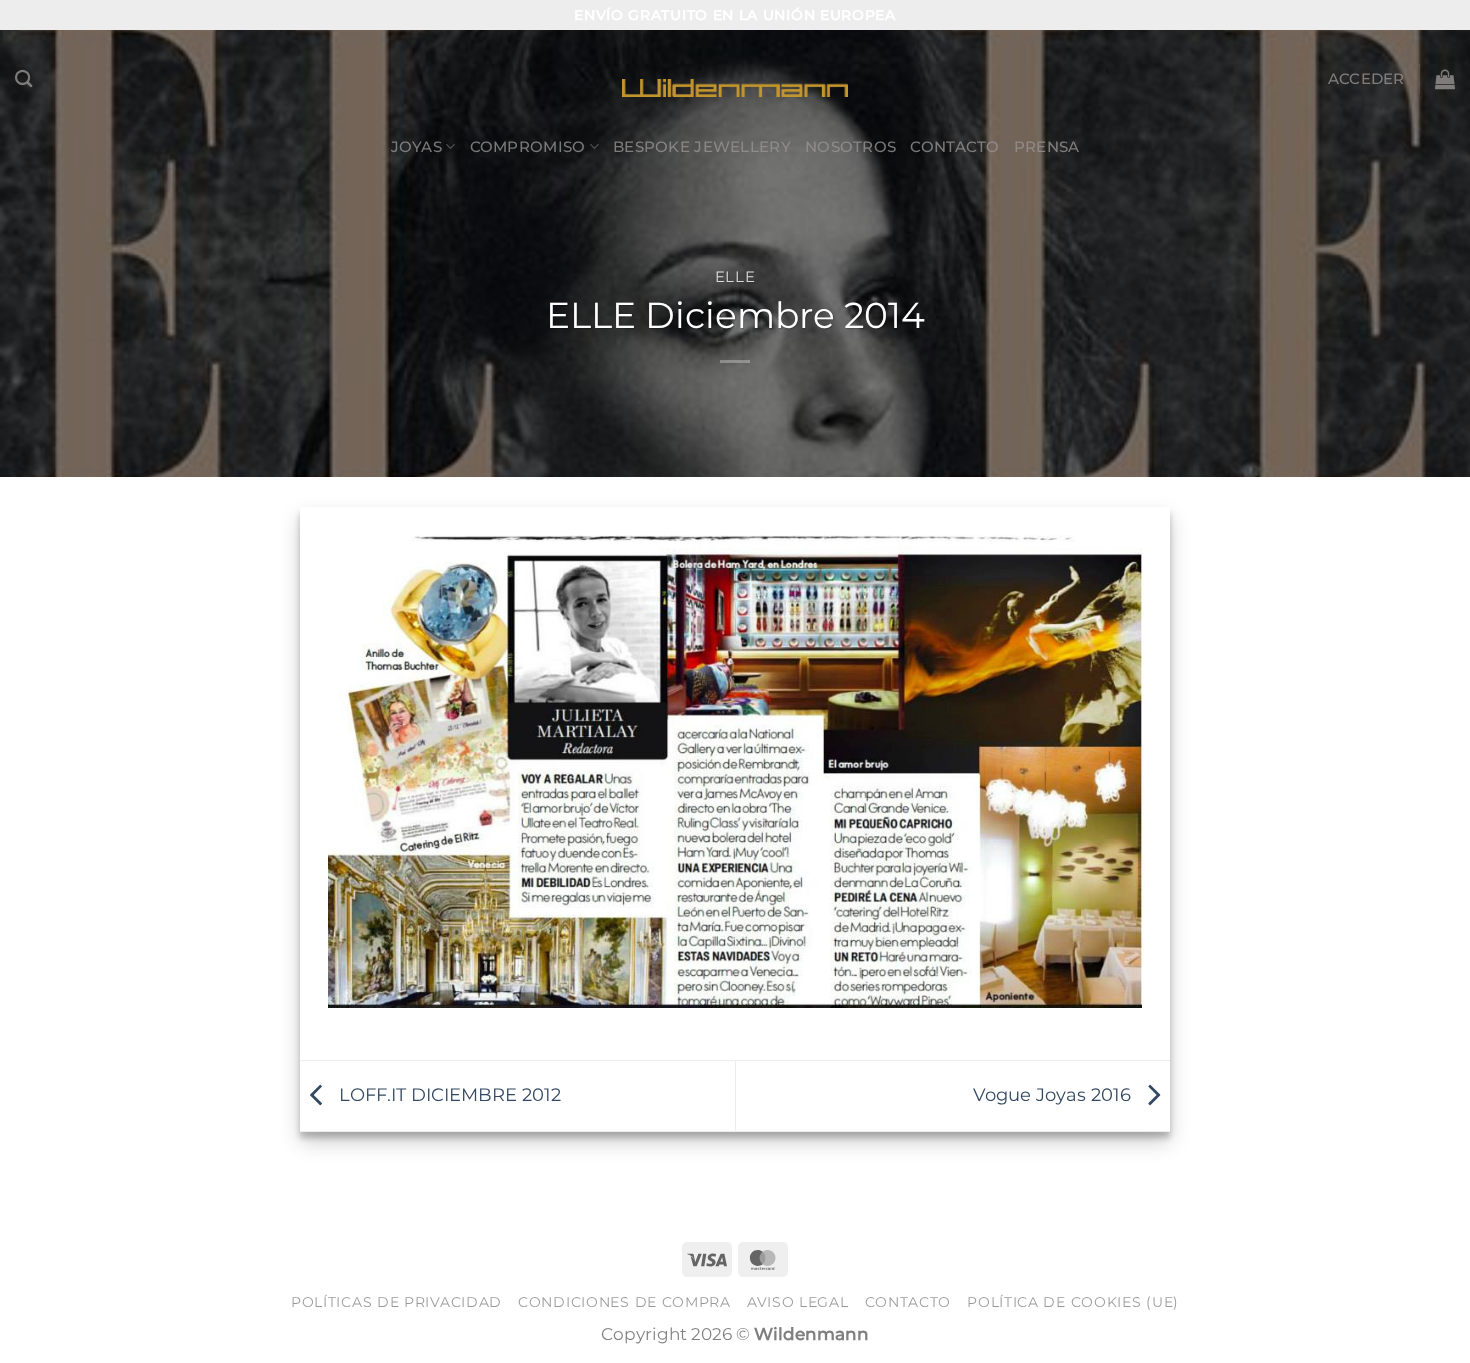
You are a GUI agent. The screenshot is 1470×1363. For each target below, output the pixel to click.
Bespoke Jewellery (702, 147)
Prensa (1047, 147)
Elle (735, 277)
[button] (1366, 79)
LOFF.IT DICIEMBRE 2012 (447, 1093)
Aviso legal (798, 1302)
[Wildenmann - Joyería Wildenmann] (735, 79)
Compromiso (528, 147)
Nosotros (850, 147)
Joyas (416, 147)
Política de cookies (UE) (1073, 1302)
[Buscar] (24, 78)
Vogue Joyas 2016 (1054, 1093)
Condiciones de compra (624, 1302)
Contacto (954, 147)
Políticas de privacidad (396, 1302)
